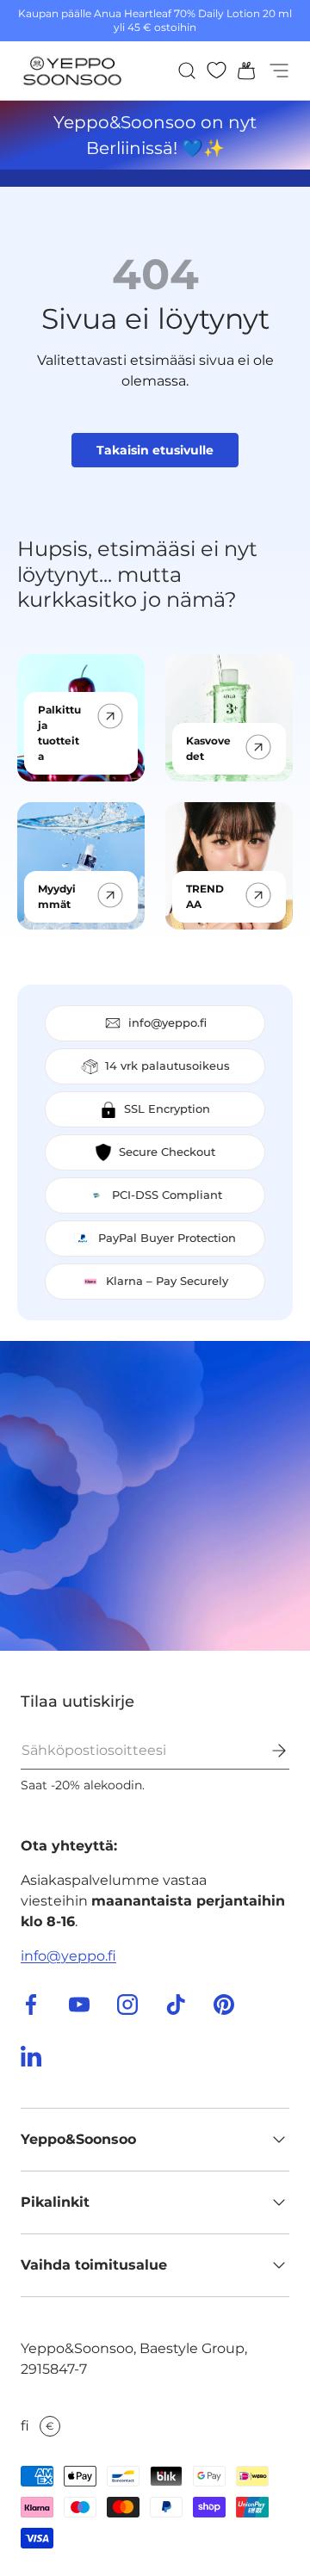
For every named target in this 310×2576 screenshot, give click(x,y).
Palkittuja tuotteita (59, 733)
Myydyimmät (57, 896)
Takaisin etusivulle (155, 450)
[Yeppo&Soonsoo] (155, 1496)
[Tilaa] (267, 1751)
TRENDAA (205, 896)
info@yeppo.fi (68, 1956)
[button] (241, 71)
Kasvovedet (208, 748)
